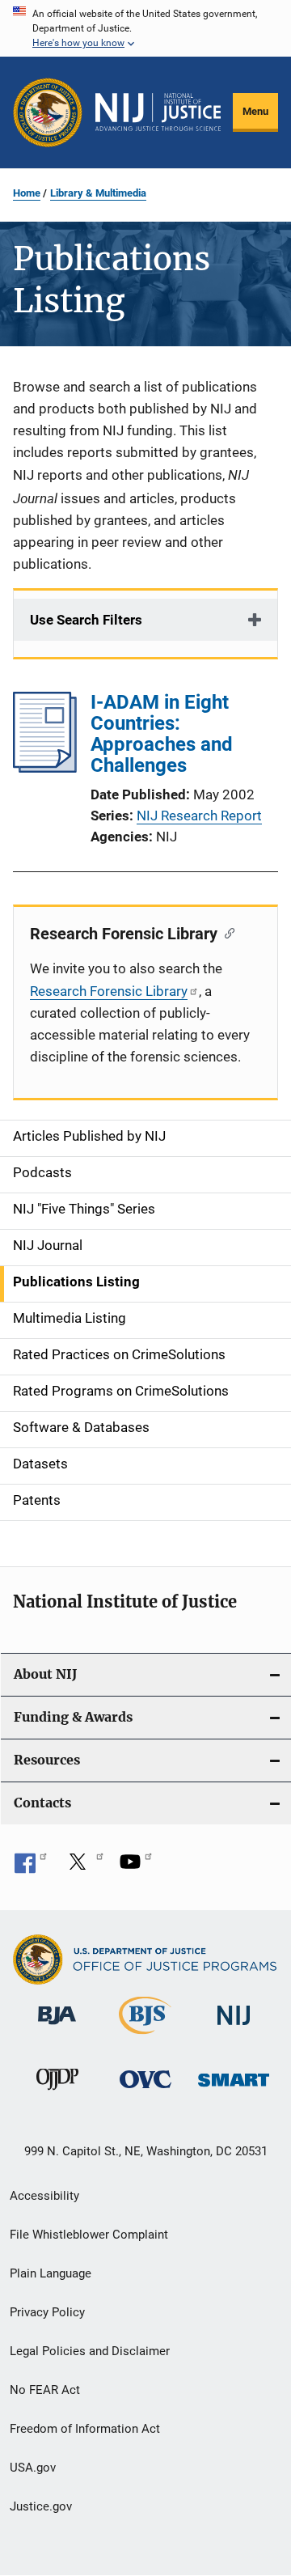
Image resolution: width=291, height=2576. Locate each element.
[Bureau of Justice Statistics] (145, 2037)
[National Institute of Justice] (234, 2028)
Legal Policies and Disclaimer (90, 2351)
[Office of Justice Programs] (48, 112)
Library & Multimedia (98, 193)
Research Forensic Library (109, 991)
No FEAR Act (45, 2390)
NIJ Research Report (199, 816)
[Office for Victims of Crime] (145, 2091)
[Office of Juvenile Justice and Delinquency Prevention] (57, 2093)
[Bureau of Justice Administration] (57, 2027)
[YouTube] (136, 1867)
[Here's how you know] (145, 28)
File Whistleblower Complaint (89, 2235)
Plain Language (51, 2273)
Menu (255, 111)
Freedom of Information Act (85, 2429)
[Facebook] (31, 1867)
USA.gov (33, 2468)
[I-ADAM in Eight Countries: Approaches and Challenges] (45, 768)
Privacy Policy (47, 2312)
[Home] (158, 112)
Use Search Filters (86, 620)
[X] (83, 1867)
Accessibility (44, 2196)
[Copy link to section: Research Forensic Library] (226, 932)
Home (27, 193)
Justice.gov (41, 2506)
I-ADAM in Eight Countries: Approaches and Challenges (162, 734)
